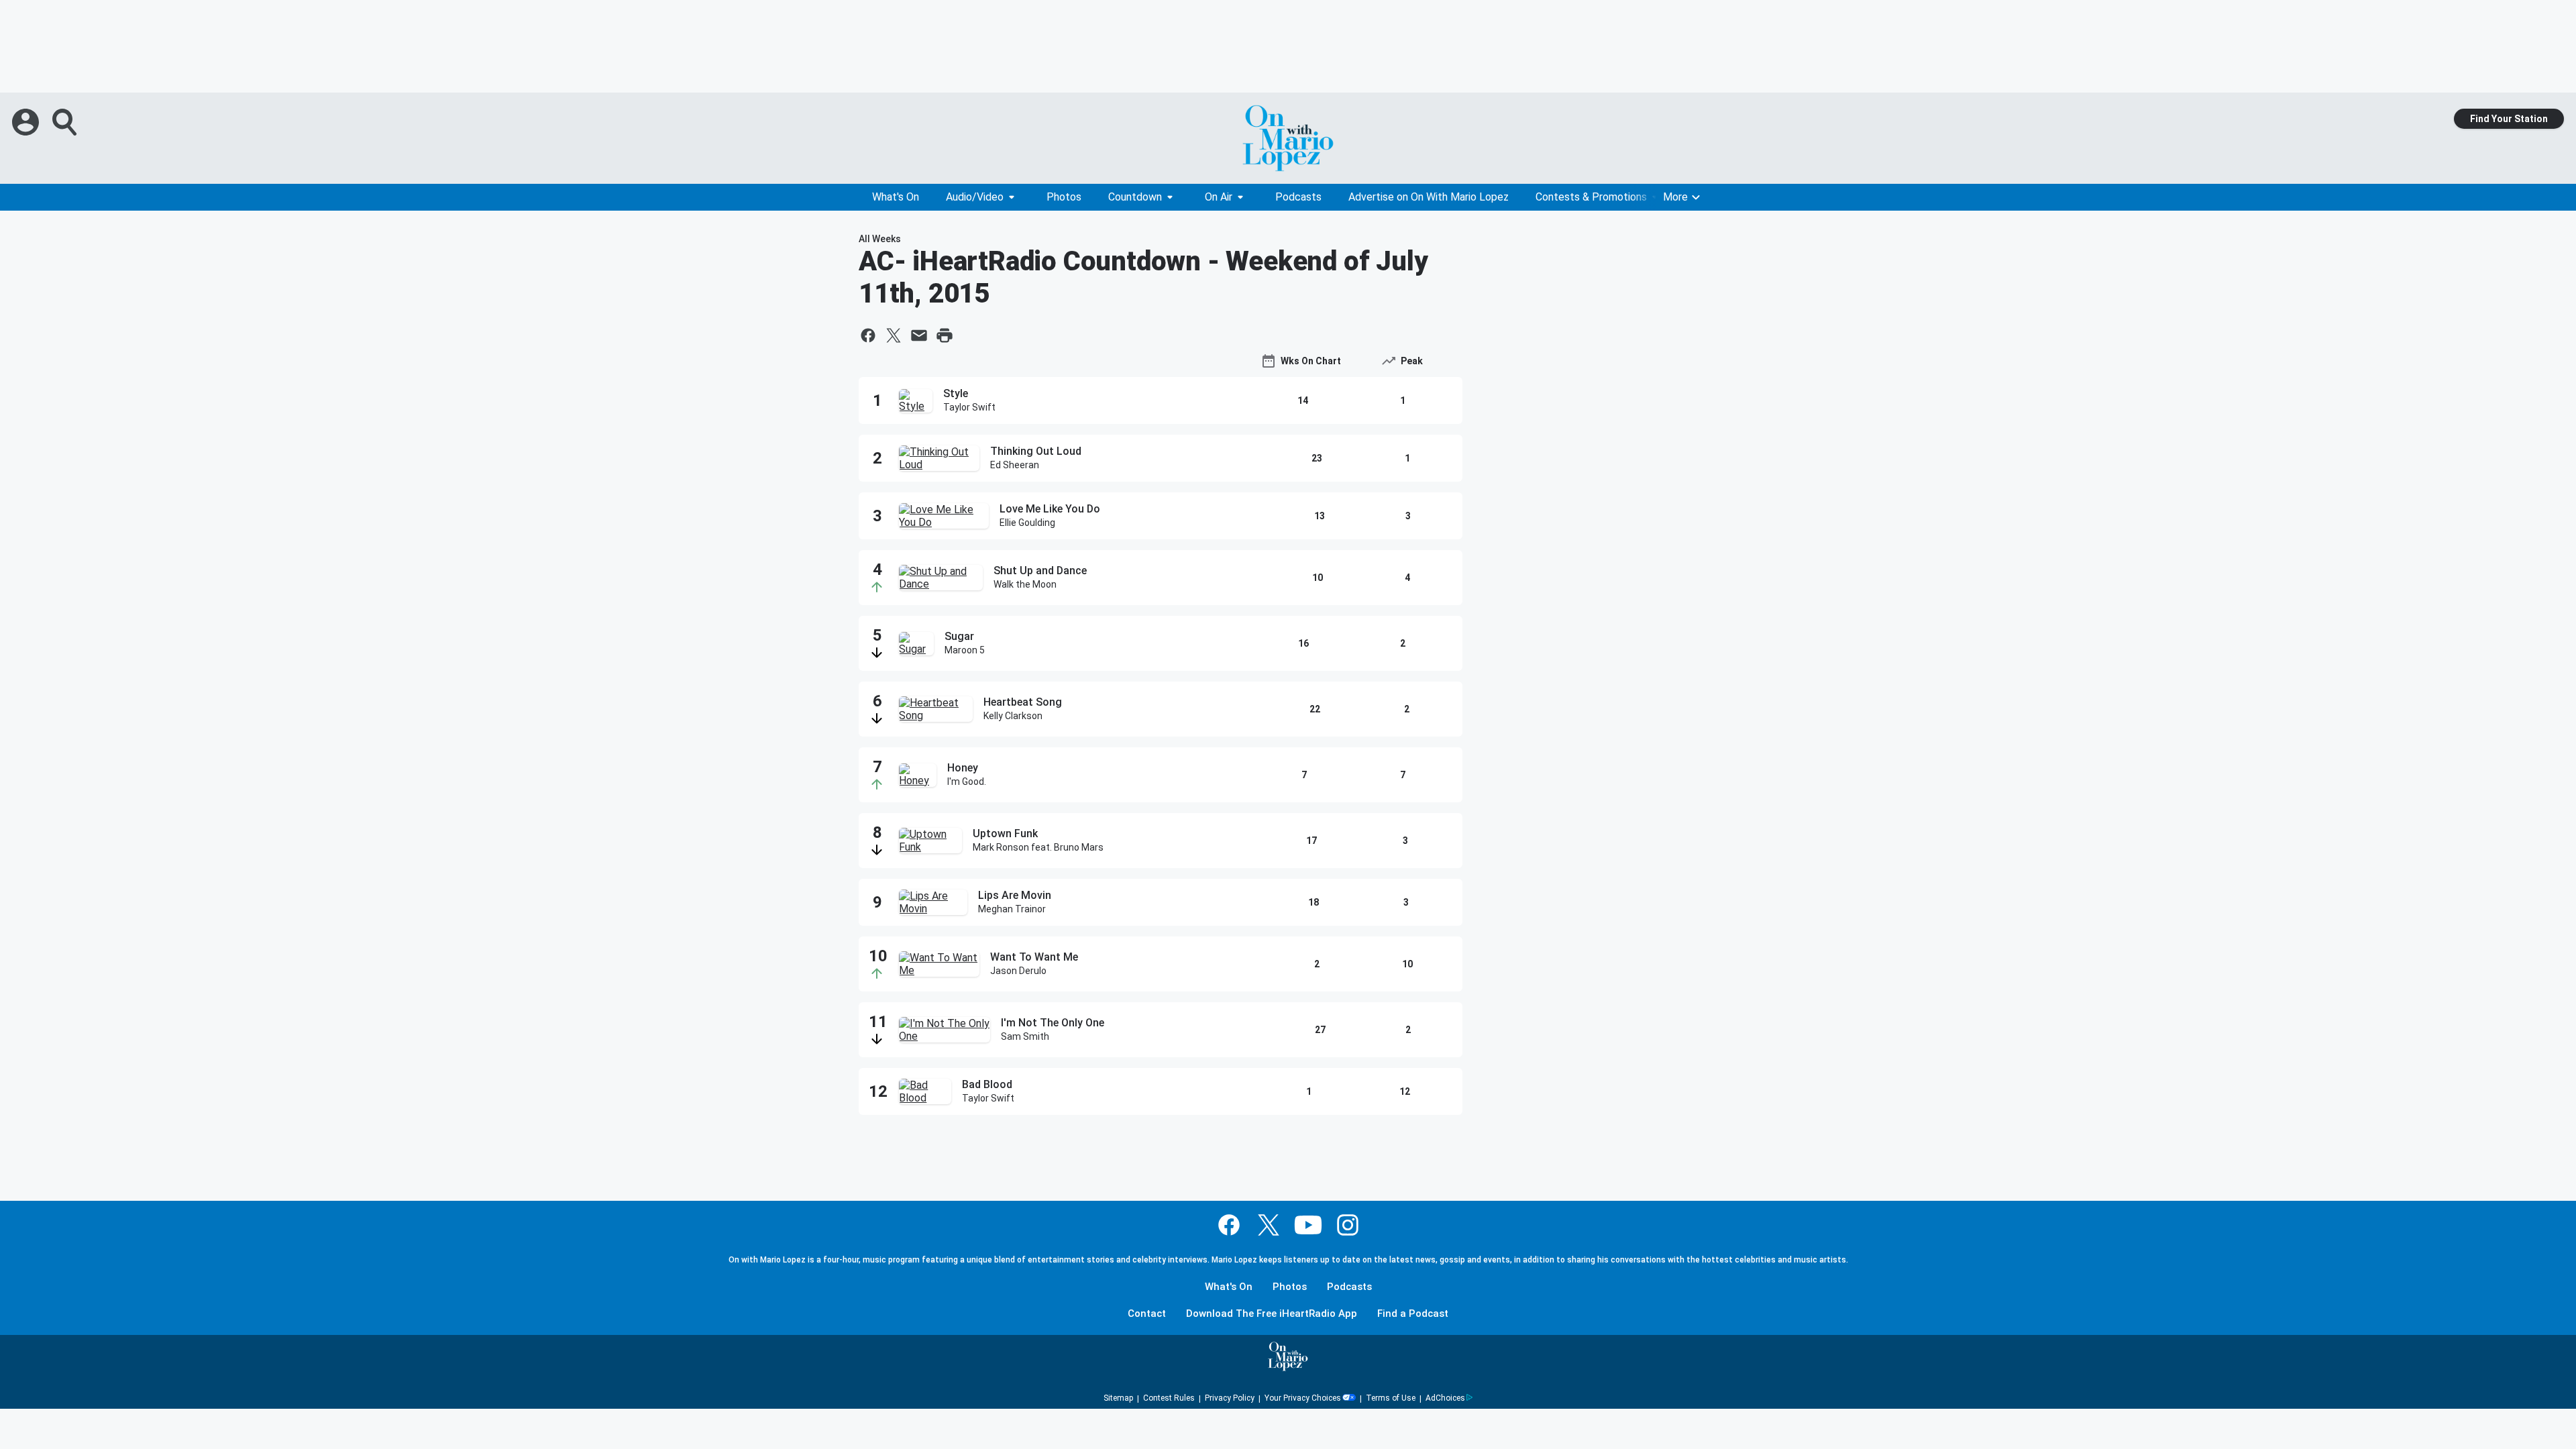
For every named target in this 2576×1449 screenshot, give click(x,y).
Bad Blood (987, 1084)
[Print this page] (945, 335)
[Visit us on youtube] (1308, 1225)
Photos (1064, 197)
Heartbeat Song (1023, 702)
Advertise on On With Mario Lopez (1429, 197)
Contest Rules (1169, 1398)
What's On (896, 197)
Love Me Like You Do (1050, 509)
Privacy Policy (1230, 1398)
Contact (1147, 1314)
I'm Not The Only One (1053, 1023)
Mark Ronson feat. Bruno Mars (1038, 847)
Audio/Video (975, 197)
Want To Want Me (1034, 957)
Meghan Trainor (1012, 909)
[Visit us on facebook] (1229, 1225)
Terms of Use (1391, 1398)
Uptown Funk (1005, 834)
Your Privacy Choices (1303, 1398)
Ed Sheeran (1015, 465)
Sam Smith (1025, 1036)
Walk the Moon (1025, 584)
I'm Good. (967, 782)
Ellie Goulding (1027, 523)
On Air (1219, 197)
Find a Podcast (1413, 1314)
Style (956, 393)
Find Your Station (2509, 119)
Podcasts (1298, 197)
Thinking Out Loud (1036, 451)
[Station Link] (1288, 138)
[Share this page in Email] (919, 335)
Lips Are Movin (1015, 895)
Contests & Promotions (1591, 197)
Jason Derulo (1018, 971)
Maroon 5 (965, 650)
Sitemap (1118, 1398)
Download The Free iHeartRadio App (1272, 1314)
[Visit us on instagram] (1348, 1225)
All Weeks (880, 239)
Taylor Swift (969, 407)
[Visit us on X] (1269, 1225)
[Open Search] (66, 122)
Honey (963, 768)
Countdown (1135, 197)
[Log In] (27, 122)
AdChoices (1445, 1398)
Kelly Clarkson (1013, 716)
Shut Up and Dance (1040, 571)
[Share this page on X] (894, 335)
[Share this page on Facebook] (868, 335)
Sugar (959, 636)
